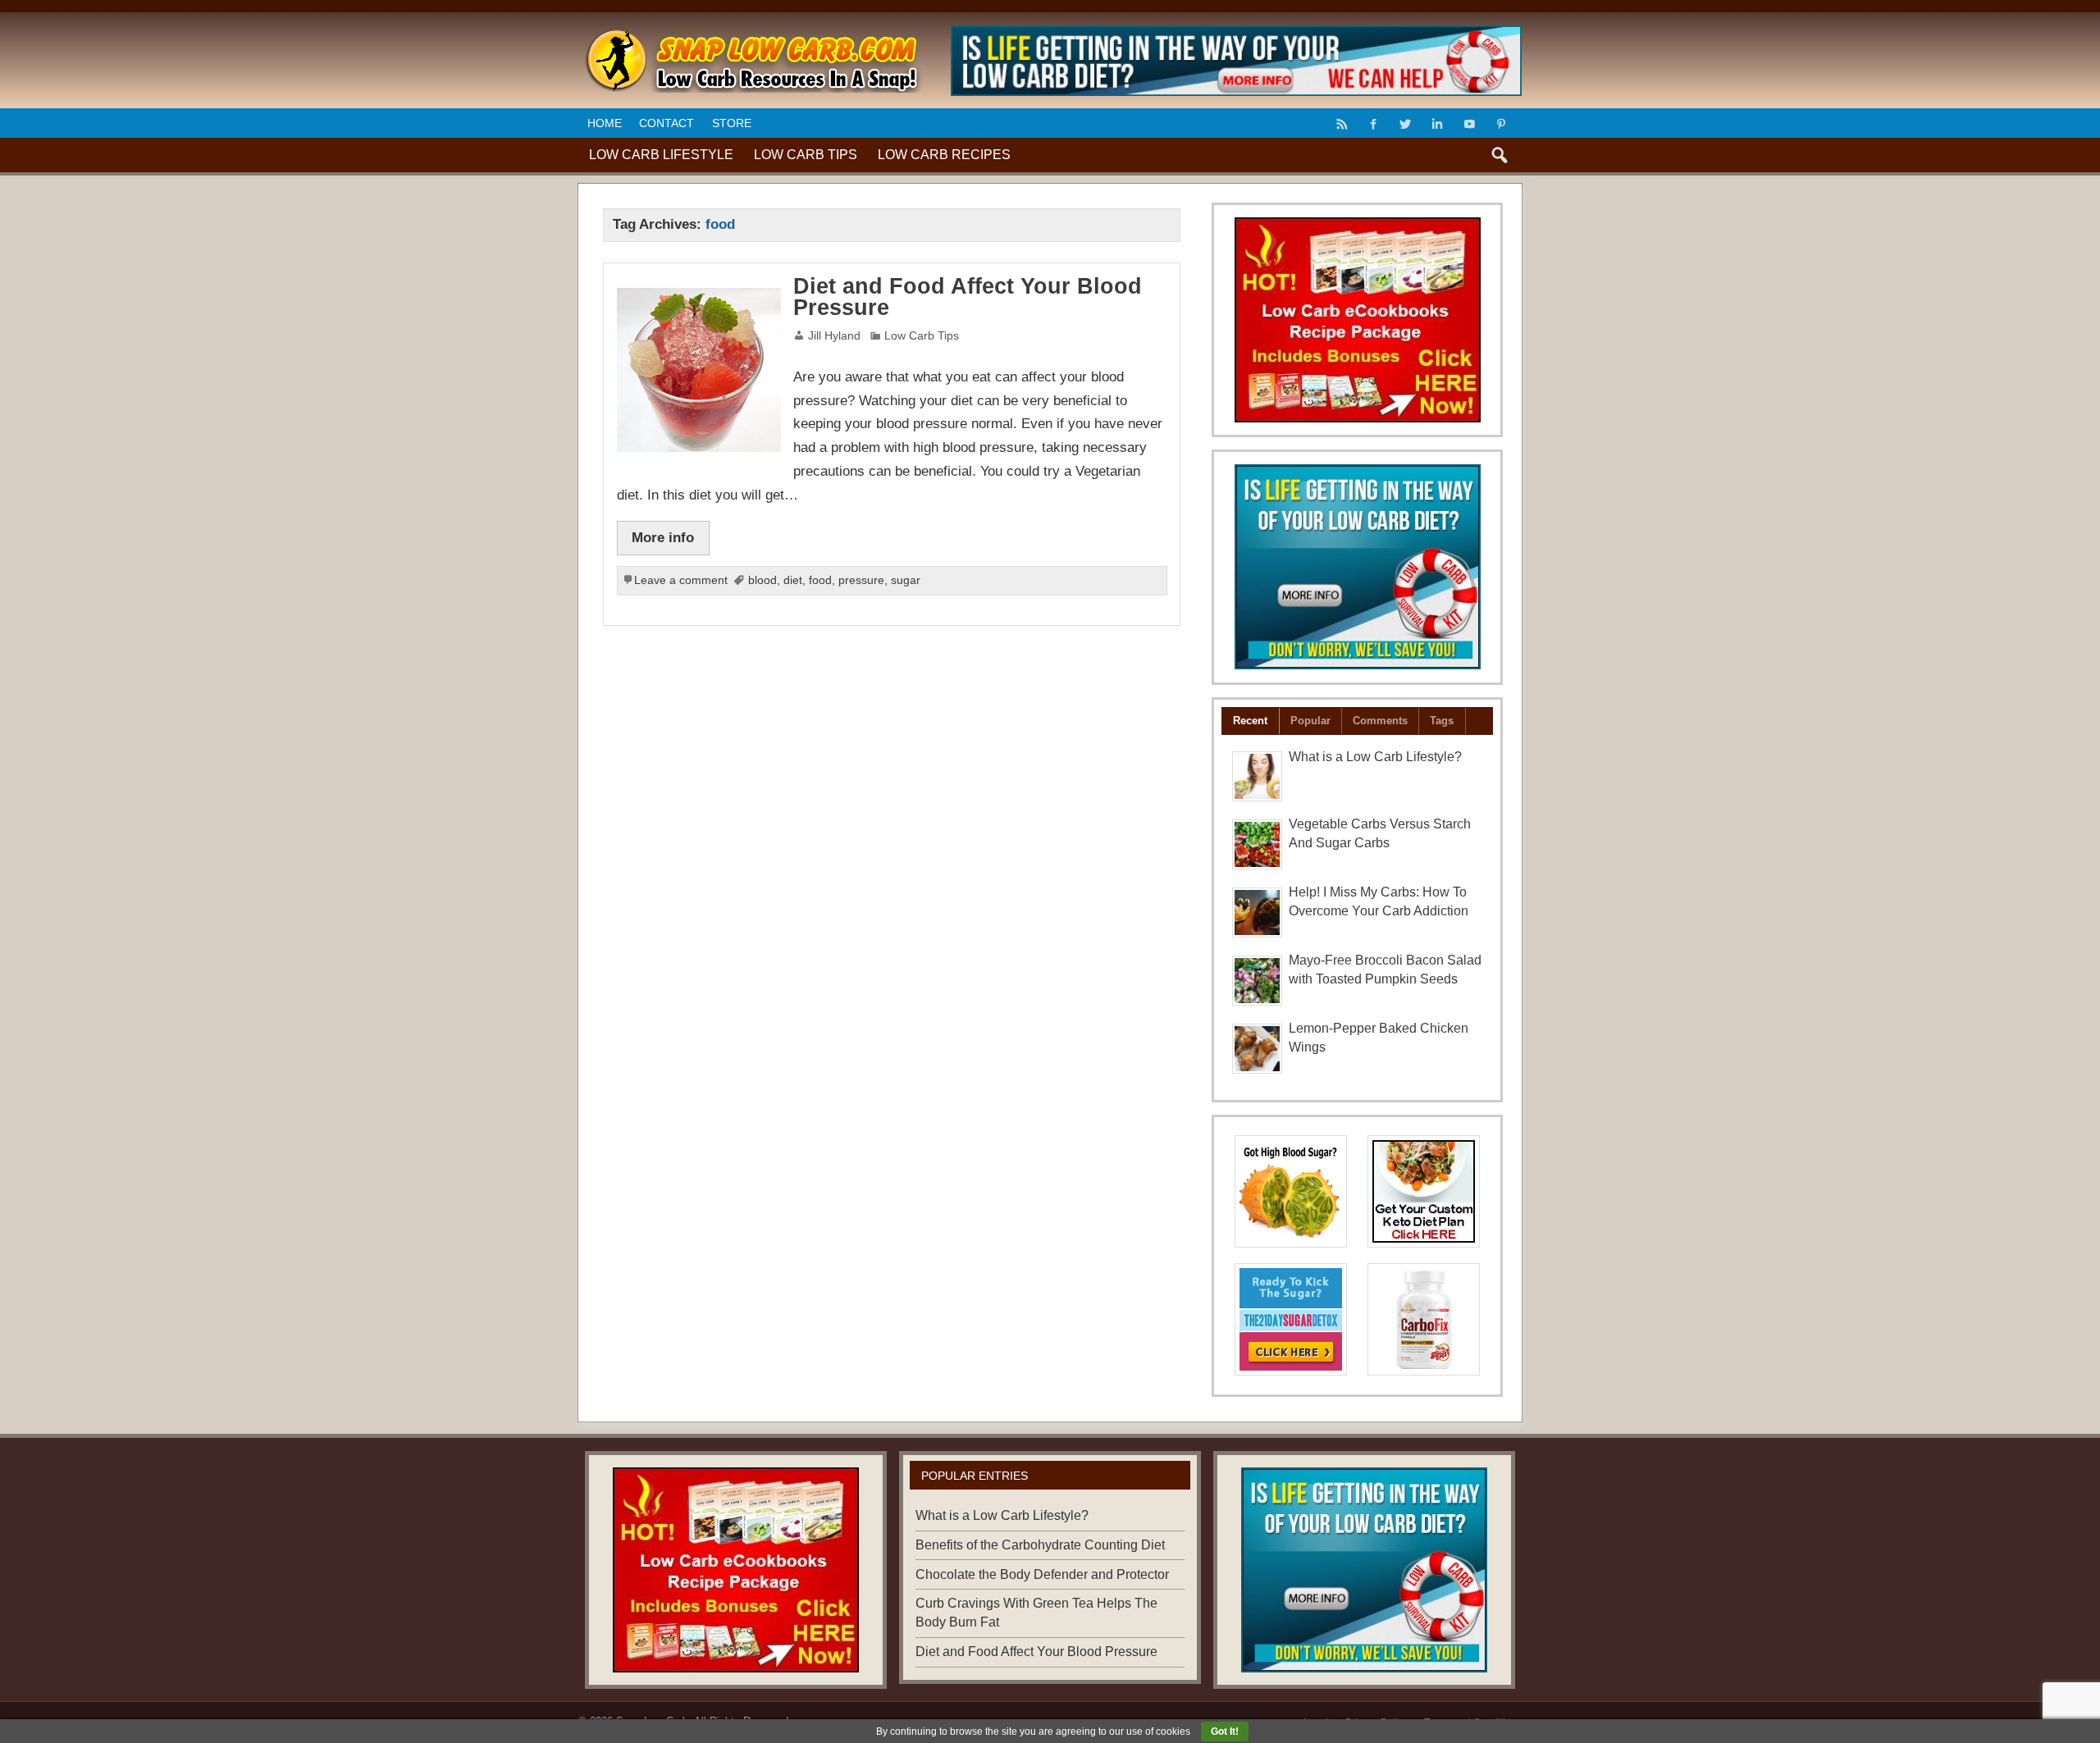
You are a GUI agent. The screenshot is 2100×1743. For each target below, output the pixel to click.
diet (793, 580)
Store (732, 123)
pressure (861, 580)
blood (762, 580)
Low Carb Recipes (944, 155)
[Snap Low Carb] (751, 35)
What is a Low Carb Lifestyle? (1375, 757)
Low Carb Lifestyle (661, 155)
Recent (1250, 721)
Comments (1380, 721)
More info (663, 537)
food (820, 580)
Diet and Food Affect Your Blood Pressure (968, 297)
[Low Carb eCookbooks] (1358, 320)
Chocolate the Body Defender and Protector (1042, 1574)
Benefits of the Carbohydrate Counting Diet (1040, 1545)
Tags (1442, 721)
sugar (906, 580)
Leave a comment (681, 580)
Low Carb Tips (806, 155)
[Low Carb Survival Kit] (1358, 567)
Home (605, 123)
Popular (1310, 721)
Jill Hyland (834, 336)
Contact (667, 123)
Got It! (1225, 1732)
